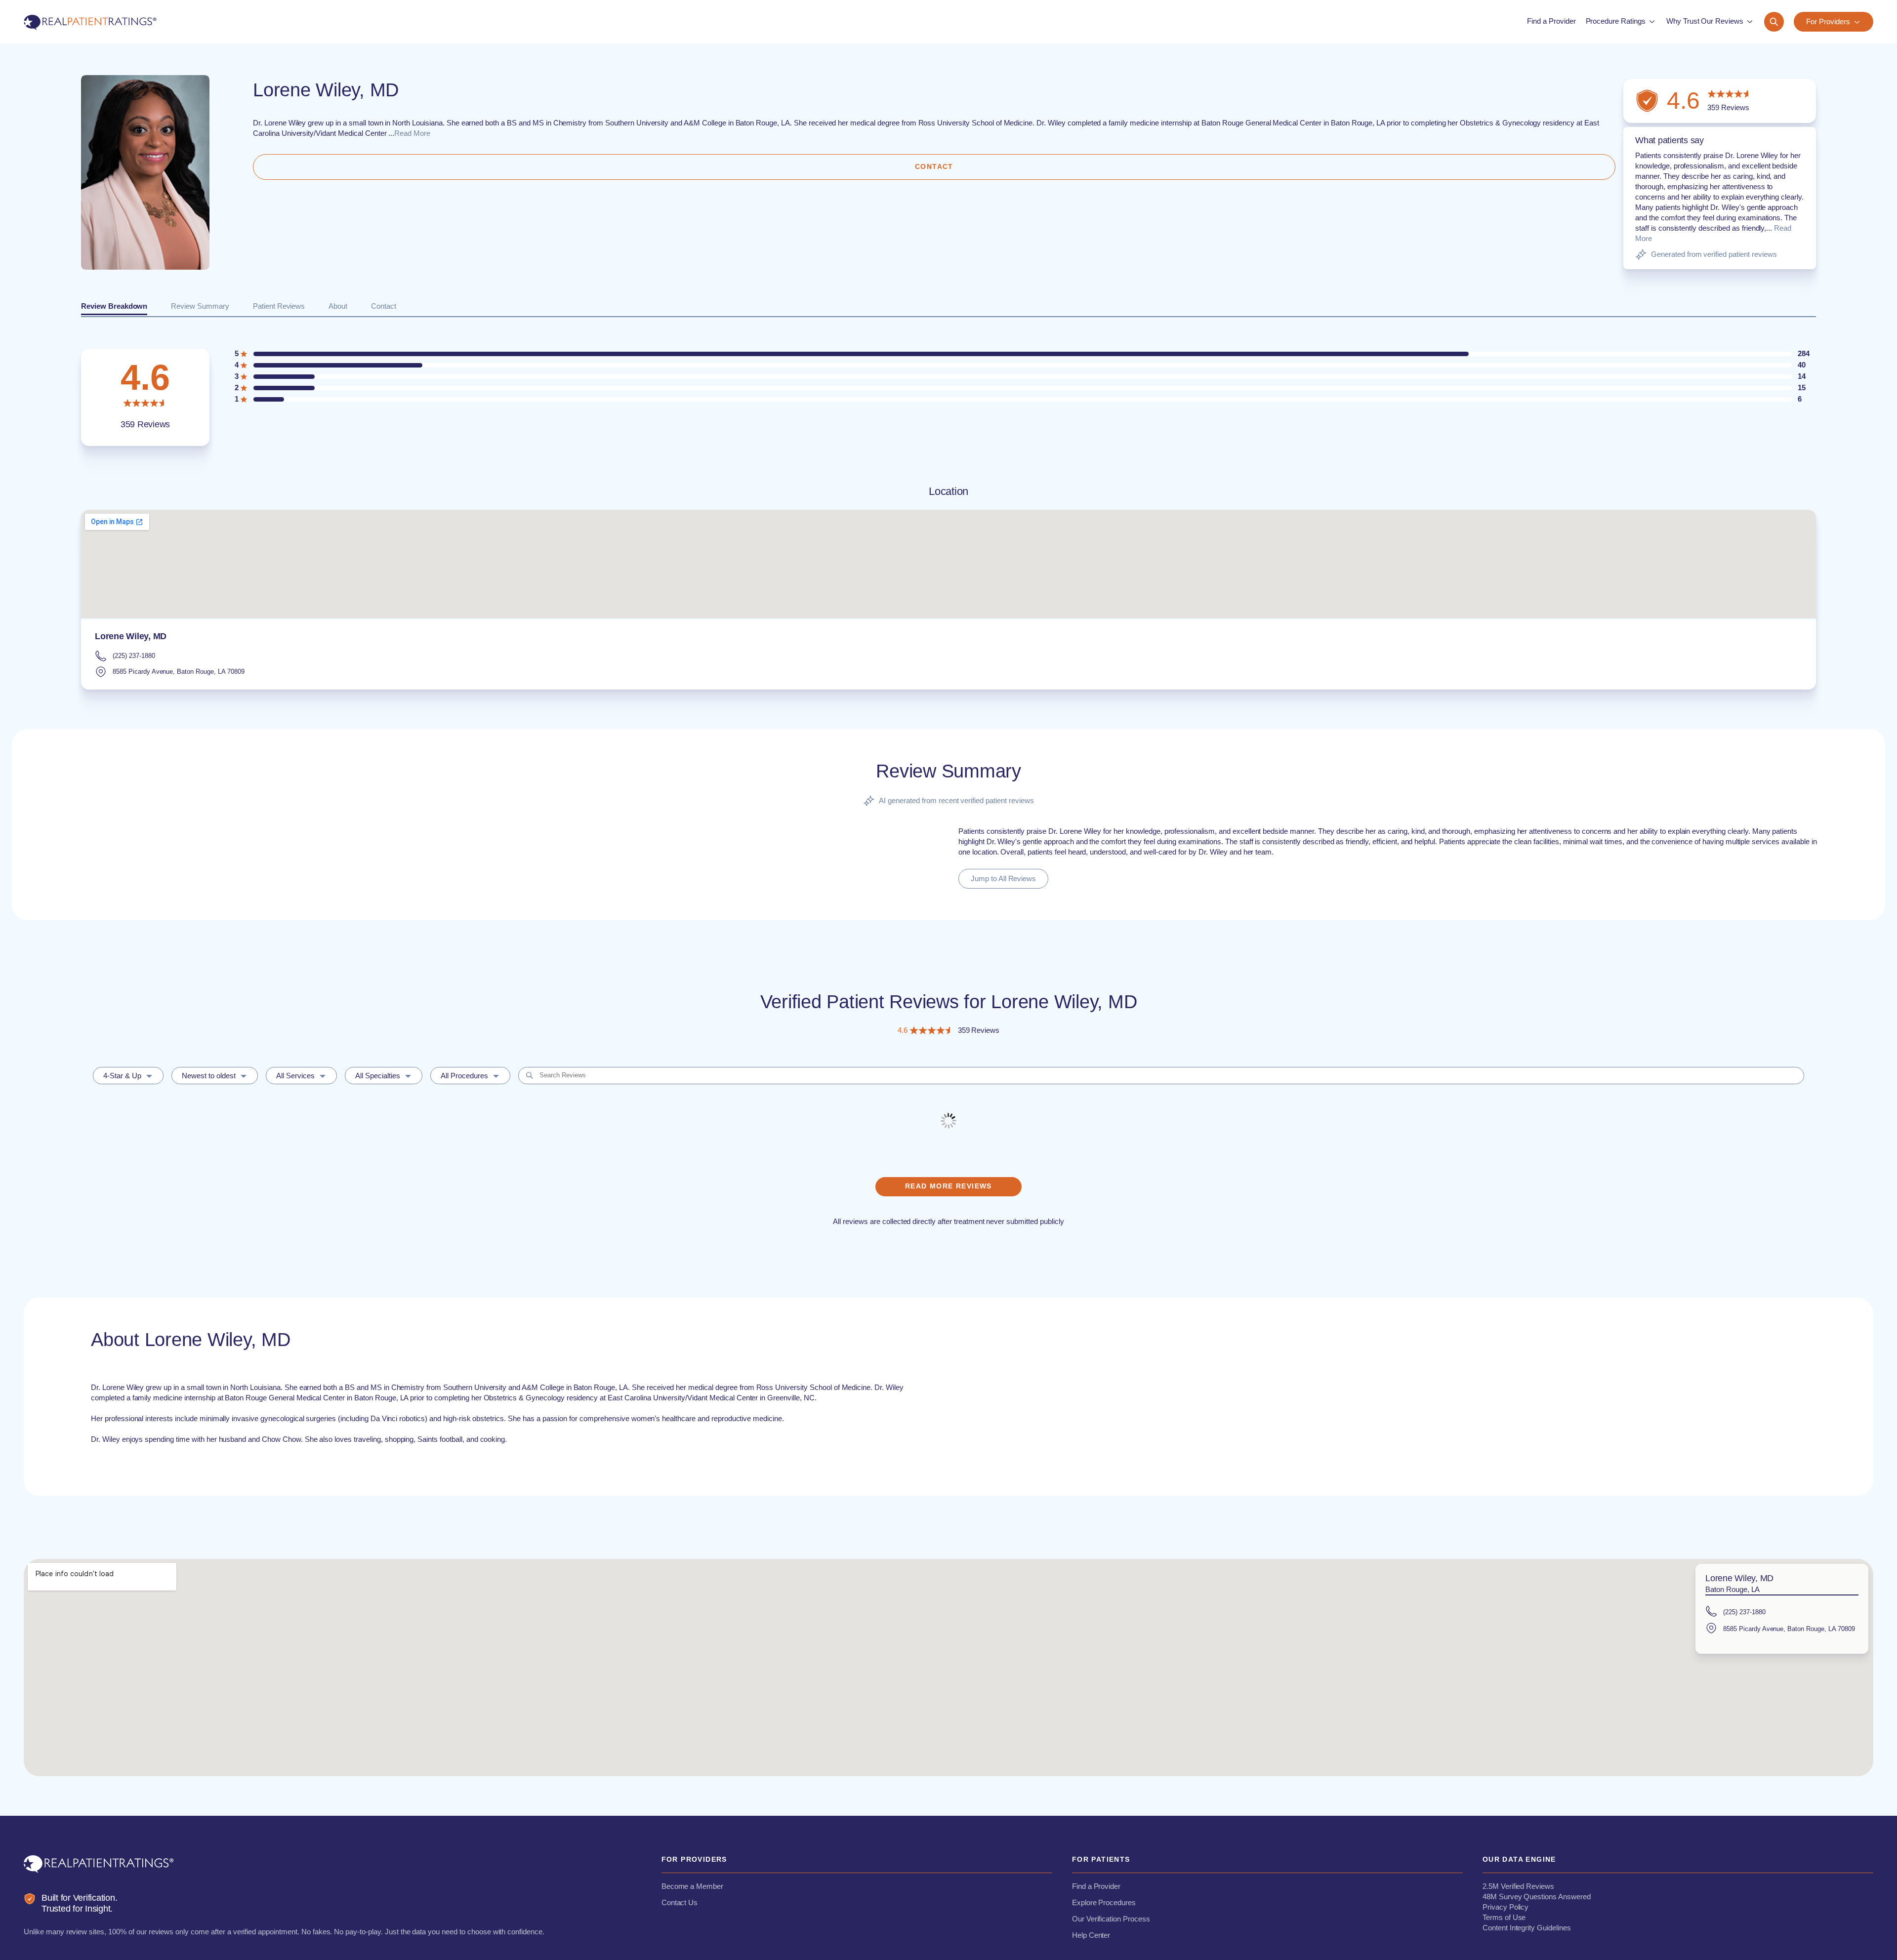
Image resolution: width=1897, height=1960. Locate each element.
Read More (412, 133)
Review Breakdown (114, 306)
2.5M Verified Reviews (1518, 1886)
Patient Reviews (279, 306)
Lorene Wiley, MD (131, 636)
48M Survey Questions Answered (1537, 1897)
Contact (384, 306)
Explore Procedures (1104, 1902)
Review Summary (200, 306)
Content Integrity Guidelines (1527, 1928)
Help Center (1091, 1935)
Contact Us (680, 1902)
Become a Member (692, 1886)
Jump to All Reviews (1003, 878)
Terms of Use (1504, 1917)
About (338, 306)
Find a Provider (1096, 1886)
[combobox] (128, 1076)
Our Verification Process (1111, 1919)
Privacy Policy (1505, 1907)
